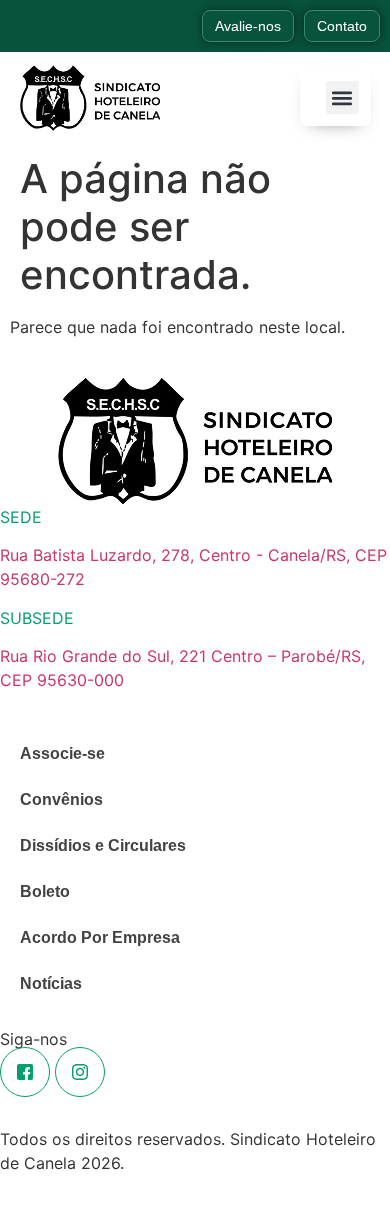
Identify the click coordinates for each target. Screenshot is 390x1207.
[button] (342, 97)
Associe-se (62, 753)
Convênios (61, 799)
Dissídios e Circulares (103, 845)
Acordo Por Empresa (100, 937)
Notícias (51, 983)
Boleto (45, 891)
